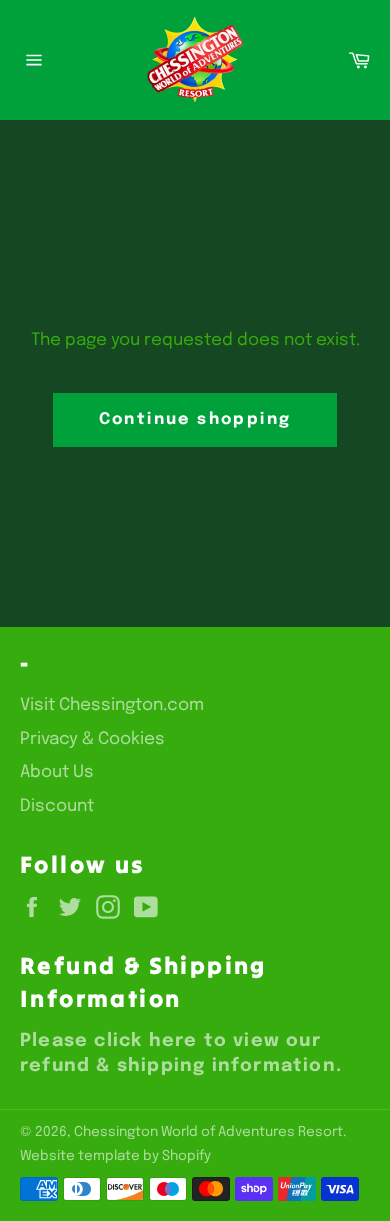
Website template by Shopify (115, 1156)
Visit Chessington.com (112, 705)
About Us (57, 772)
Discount (57, 806)
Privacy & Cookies (92, 739)
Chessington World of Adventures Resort (208, 1132)
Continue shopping (195, 419)
